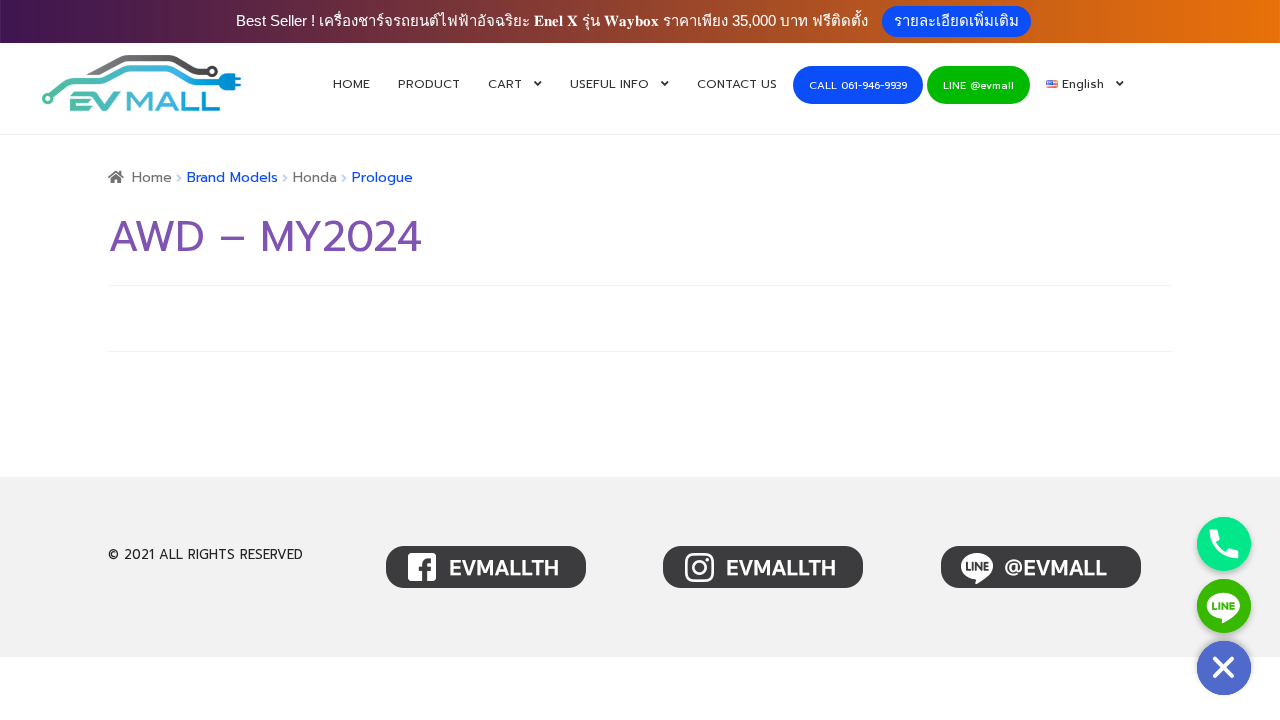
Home (152, 177)
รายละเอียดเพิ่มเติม (956, 20)
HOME (351, 84)
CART (505, 84)
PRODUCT (429, 84)
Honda (315, 177)
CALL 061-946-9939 (858, 85)
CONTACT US (737, 84)
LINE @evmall (978, 85)
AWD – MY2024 (264, 237)
